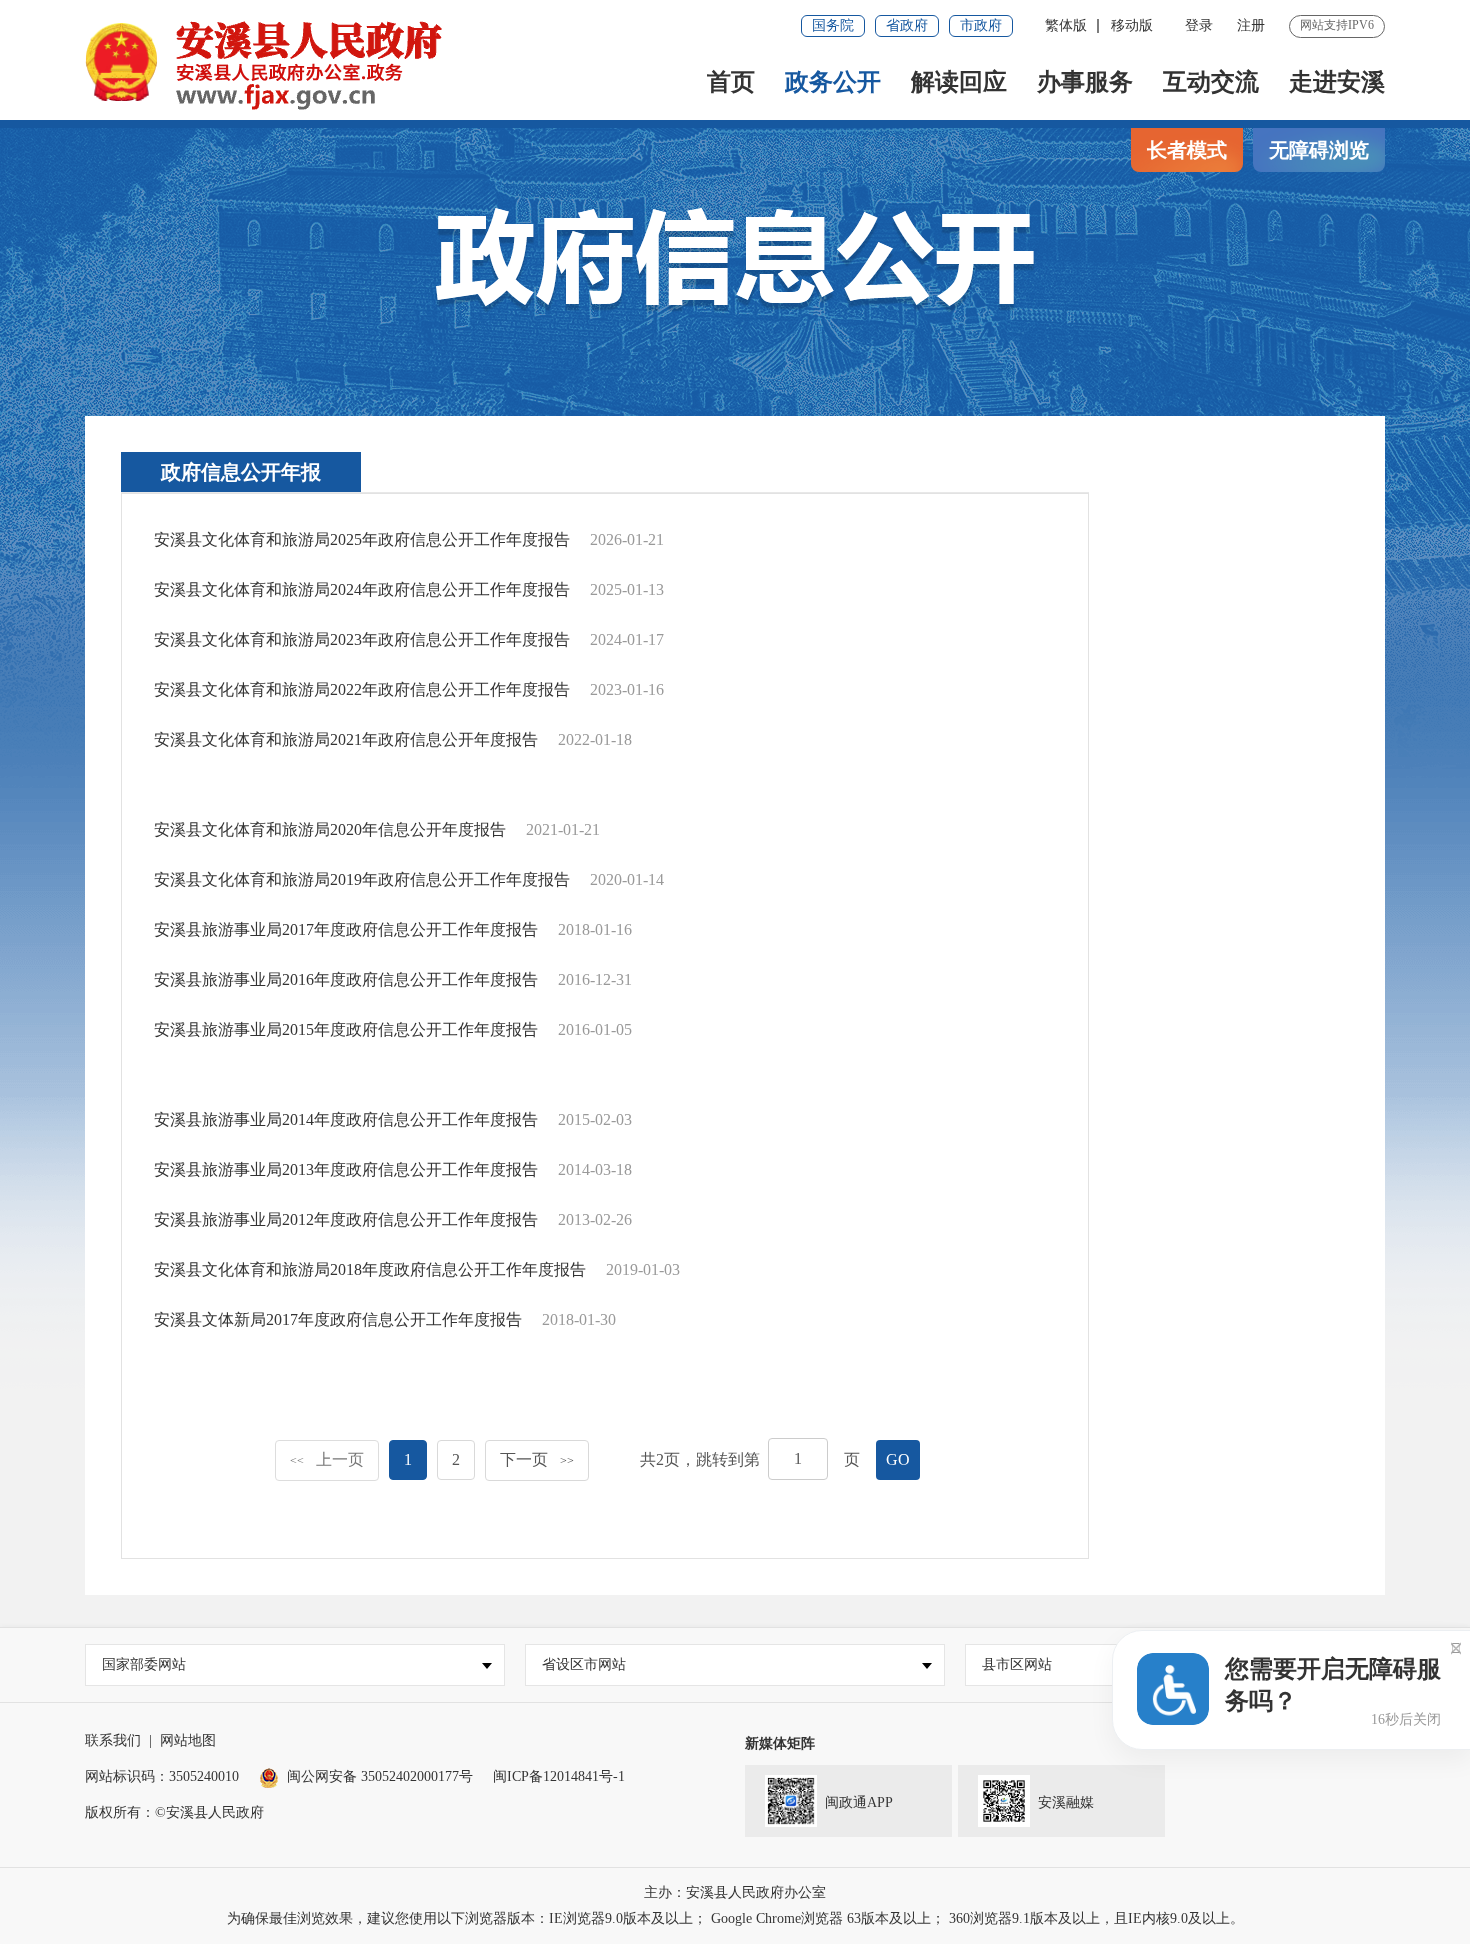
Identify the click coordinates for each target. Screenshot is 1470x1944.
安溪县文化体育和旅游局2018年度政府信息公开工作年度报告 (370, 1269)
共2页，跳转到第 (700, 1459)
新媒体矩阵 (780, 1743)
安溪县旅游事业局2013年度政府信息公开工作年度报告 (346, 1169)
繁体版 (1066, 25)
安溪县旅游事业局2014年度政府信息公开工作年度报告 (346, 1119)
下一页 (537, 1459)
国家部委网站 (144, 1664)
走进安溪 (1337, 82)
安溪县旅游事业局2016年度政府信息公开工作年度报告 (346, 979)
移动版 (1132, 25)
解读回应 (959, 82)
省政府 (907, 25)
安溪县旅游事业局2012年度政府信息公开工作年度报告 (346, 1219)
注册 (1251, 25)
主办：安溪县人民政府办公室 (735, 1892)
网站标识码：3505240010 (162, 1776)
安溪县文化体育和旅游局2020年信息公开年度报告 (330, 829)
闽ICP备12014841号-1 (559, 1776)
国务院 (833, 25)
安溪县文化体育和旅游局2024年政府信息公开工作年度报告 (362, 589)
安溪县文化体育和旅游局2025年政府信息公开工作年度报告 (362, 539)
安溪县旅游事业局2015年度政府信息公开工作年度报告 (346, 1029)
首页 (731, 82)
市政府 (981, 25)
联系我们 (113, 1740)
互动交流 (1211, 82)
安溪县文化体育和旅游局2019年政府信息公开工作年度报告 (362, 879)
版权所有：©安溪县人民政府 (174, 1812)
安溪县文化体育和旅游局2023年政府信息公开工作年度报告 (362, 639)
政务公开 (833, 82)
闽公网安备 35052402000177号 (380, 1776)
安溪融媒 (1066, 1802)
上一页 (327, 1459)
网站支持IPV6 (1337, 25)
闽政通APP (859, 1802)
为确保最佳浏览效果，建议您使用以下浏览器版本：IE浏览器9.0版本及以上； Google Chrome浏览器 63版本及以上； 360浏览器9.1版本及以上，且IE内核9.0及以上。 (735, 1918)
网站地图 (188, 1740)
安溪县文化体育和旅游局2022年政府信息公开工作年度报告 (362, 689)
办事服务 (1085, 82)
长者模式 (1187, 150)
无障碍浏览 (1319, 150)
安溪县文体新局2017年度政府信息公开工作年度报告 (338, 1319)
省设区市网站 (584, 1664)
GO (898, 1459)
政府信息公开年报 (241, 472)
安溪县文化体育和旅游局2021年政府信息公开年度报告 (346, 739)
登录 (1199, 25)
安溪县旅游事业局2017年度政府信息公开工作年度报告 (346, 929)
